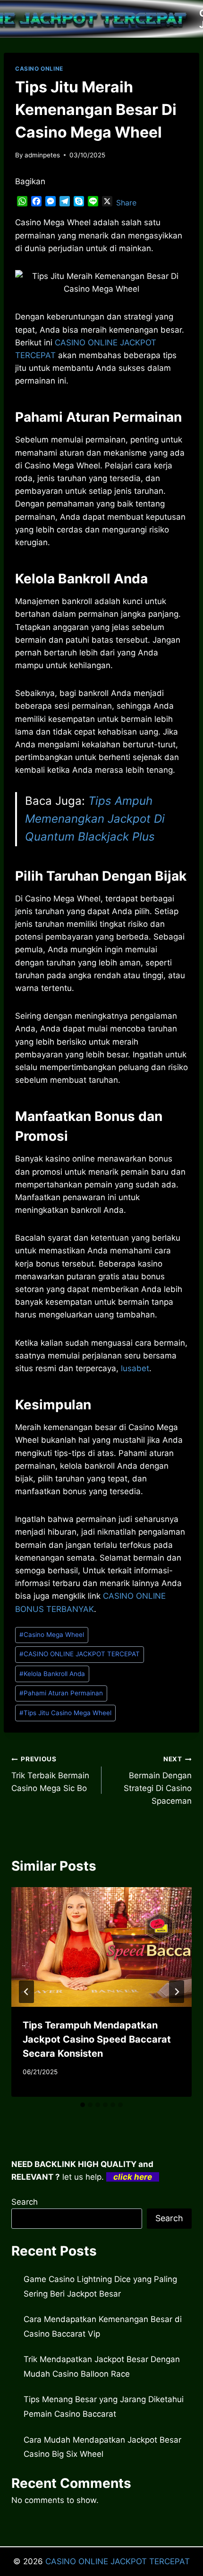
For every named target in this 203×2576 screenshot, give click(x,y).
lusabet (135, 1368)
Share (126, 203)
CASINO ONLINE (39, 69)
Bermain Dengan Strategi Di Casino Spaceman (158, 1780)
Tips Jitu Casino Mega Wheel (65, 1713)
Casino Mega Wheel (52, 1635)
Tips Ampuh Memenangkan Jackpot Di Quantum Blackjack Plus (95, 819)
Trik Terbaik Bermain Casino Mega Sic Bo (50, 1774)
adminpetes (42, 155)
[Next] (177, 1992)
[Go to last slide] (26, 1992)
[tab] (83, 2105)
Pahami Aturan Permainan (61, 1693)
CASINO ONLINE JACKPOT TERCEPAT (80, 1654)
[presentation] (101, 1947)
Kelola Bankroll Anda (52, 1674)
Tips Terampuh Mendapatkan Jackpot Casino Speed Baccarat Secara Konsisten (97, 2039)
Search (25, 2202)
